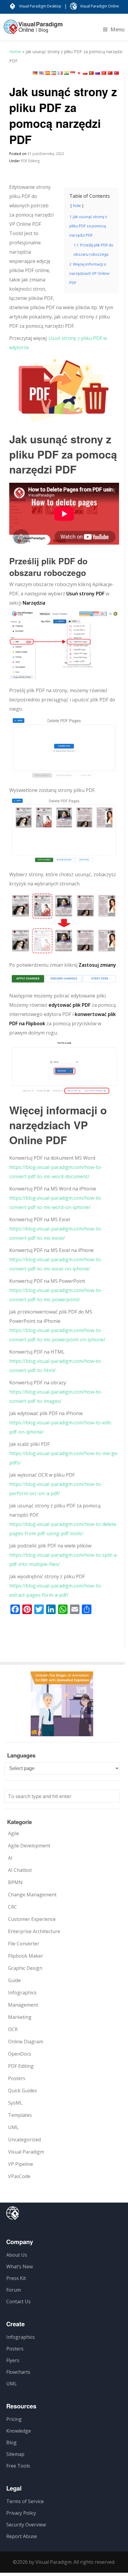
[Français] (60, 73)
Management (23, 2005)
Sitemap (15, 2454)
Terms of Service (25, 2501)
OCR (13, 2029)
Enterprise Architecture (34, 1931)
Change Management (32, 1895)
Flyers (13, 2360)
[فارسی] (54, 73)
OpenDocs (20, 2054)
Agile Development (29, 1846)
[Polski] (85, 73)
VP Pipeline (21, 2164)
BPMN (15, 1882)
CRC (13, 1907)
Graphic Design (25, 1968)
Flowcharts (18, 2372)
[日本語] (79, 73)
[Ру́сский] (98, 73)
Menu (118, 29)
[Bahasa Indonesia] (73, 73)
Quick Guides (22, 2091)
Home (15, 52)
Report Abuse (22, 2536)
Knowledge (19, 2431)
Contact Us (18, 2301)
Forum (14, 2290)
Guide (14, 1980)
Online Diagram (26, 2042)
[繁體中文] (116, 73)
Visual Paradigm (26, 2152)
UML (13, 2127)
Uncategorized (24, 2140)
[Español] (48, 73)
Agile (14, 1833)
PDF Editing (30, 161)
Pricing (14, 2419)
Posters (17, 2078)
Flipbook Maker (26, 1956)
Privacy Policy (21, 2513)
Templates (20, 2115)
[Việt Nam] (104, 73)
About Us (17, 2255)
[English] (41, 73)
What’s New (19, 2267)
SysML (15, 2103)
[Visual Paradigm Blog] (33, 30)
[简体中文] (110, 73)
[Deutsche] (35, 73)
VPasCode (19, 2176)
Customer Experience (32, 1919)
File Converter (24, 1944)
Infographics (22, 1993)
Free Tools (18, 2466)
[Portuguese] (91, 73)
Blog (11, 2442)
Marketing (20, 2017)
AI (10, 1858)
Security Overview (26, 2525)
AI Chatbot (20, 1870)
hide (77, 206)
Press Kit (16, 2278)
